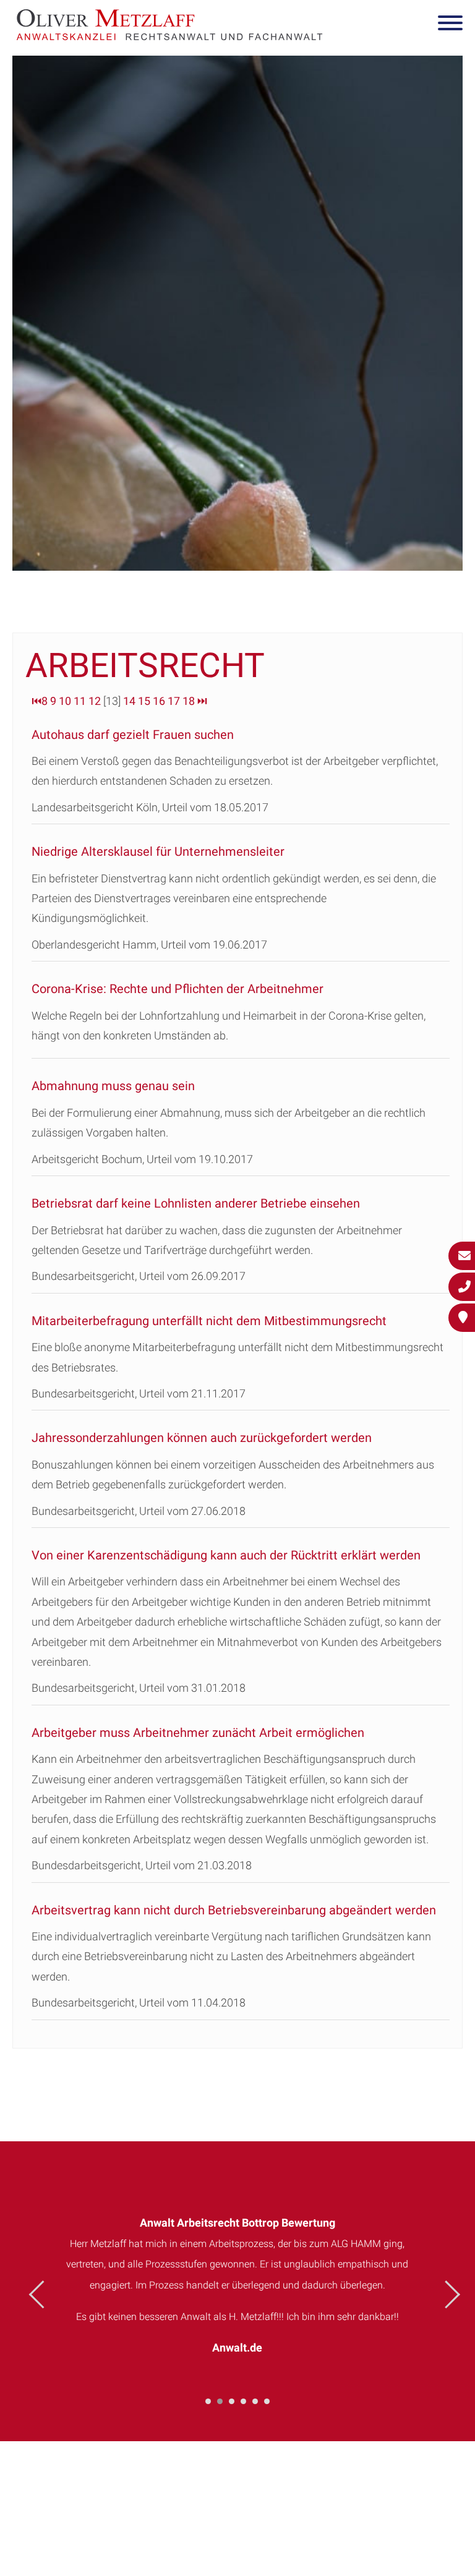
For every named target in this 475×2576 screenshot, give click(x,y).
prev (43, 2294)
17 (174, 701)
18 (189, 701)
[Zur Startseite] (169, 36)
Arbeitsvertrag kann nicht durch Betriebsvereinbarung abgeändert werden (234, 1910)
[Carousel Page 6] (267, 2401)
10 (65, 701)
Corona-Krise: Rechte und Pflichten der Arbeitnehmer (178, 989)
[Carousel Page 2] (220, 2401)
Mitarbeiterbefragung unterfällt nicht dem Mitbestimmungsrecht (209, 1321)
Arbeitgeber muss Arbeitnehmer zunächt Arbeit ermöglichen (198, 1733)
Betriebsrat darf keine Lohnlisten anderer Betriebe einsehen (196, 1203)
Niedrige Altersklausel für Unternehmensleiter (158, 851)
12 (95, 701)
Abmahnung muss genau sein (113, 1086)
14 (129, 701)
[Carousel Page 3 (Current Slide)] (232, 2401)
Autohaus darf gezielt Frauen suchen (133, 735)
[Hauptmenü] (450, 25)
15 (144, 701)
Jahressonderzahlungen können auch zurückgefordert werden (202, 1438)
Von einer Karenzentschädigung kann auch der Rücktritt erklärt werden (226, 1555)
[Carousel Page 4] (243, 2401)
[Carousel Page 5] (255, 2401)
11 (80, 701)
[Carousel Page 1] (208, 2401)
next (446, 2294)
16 (159, 701)
